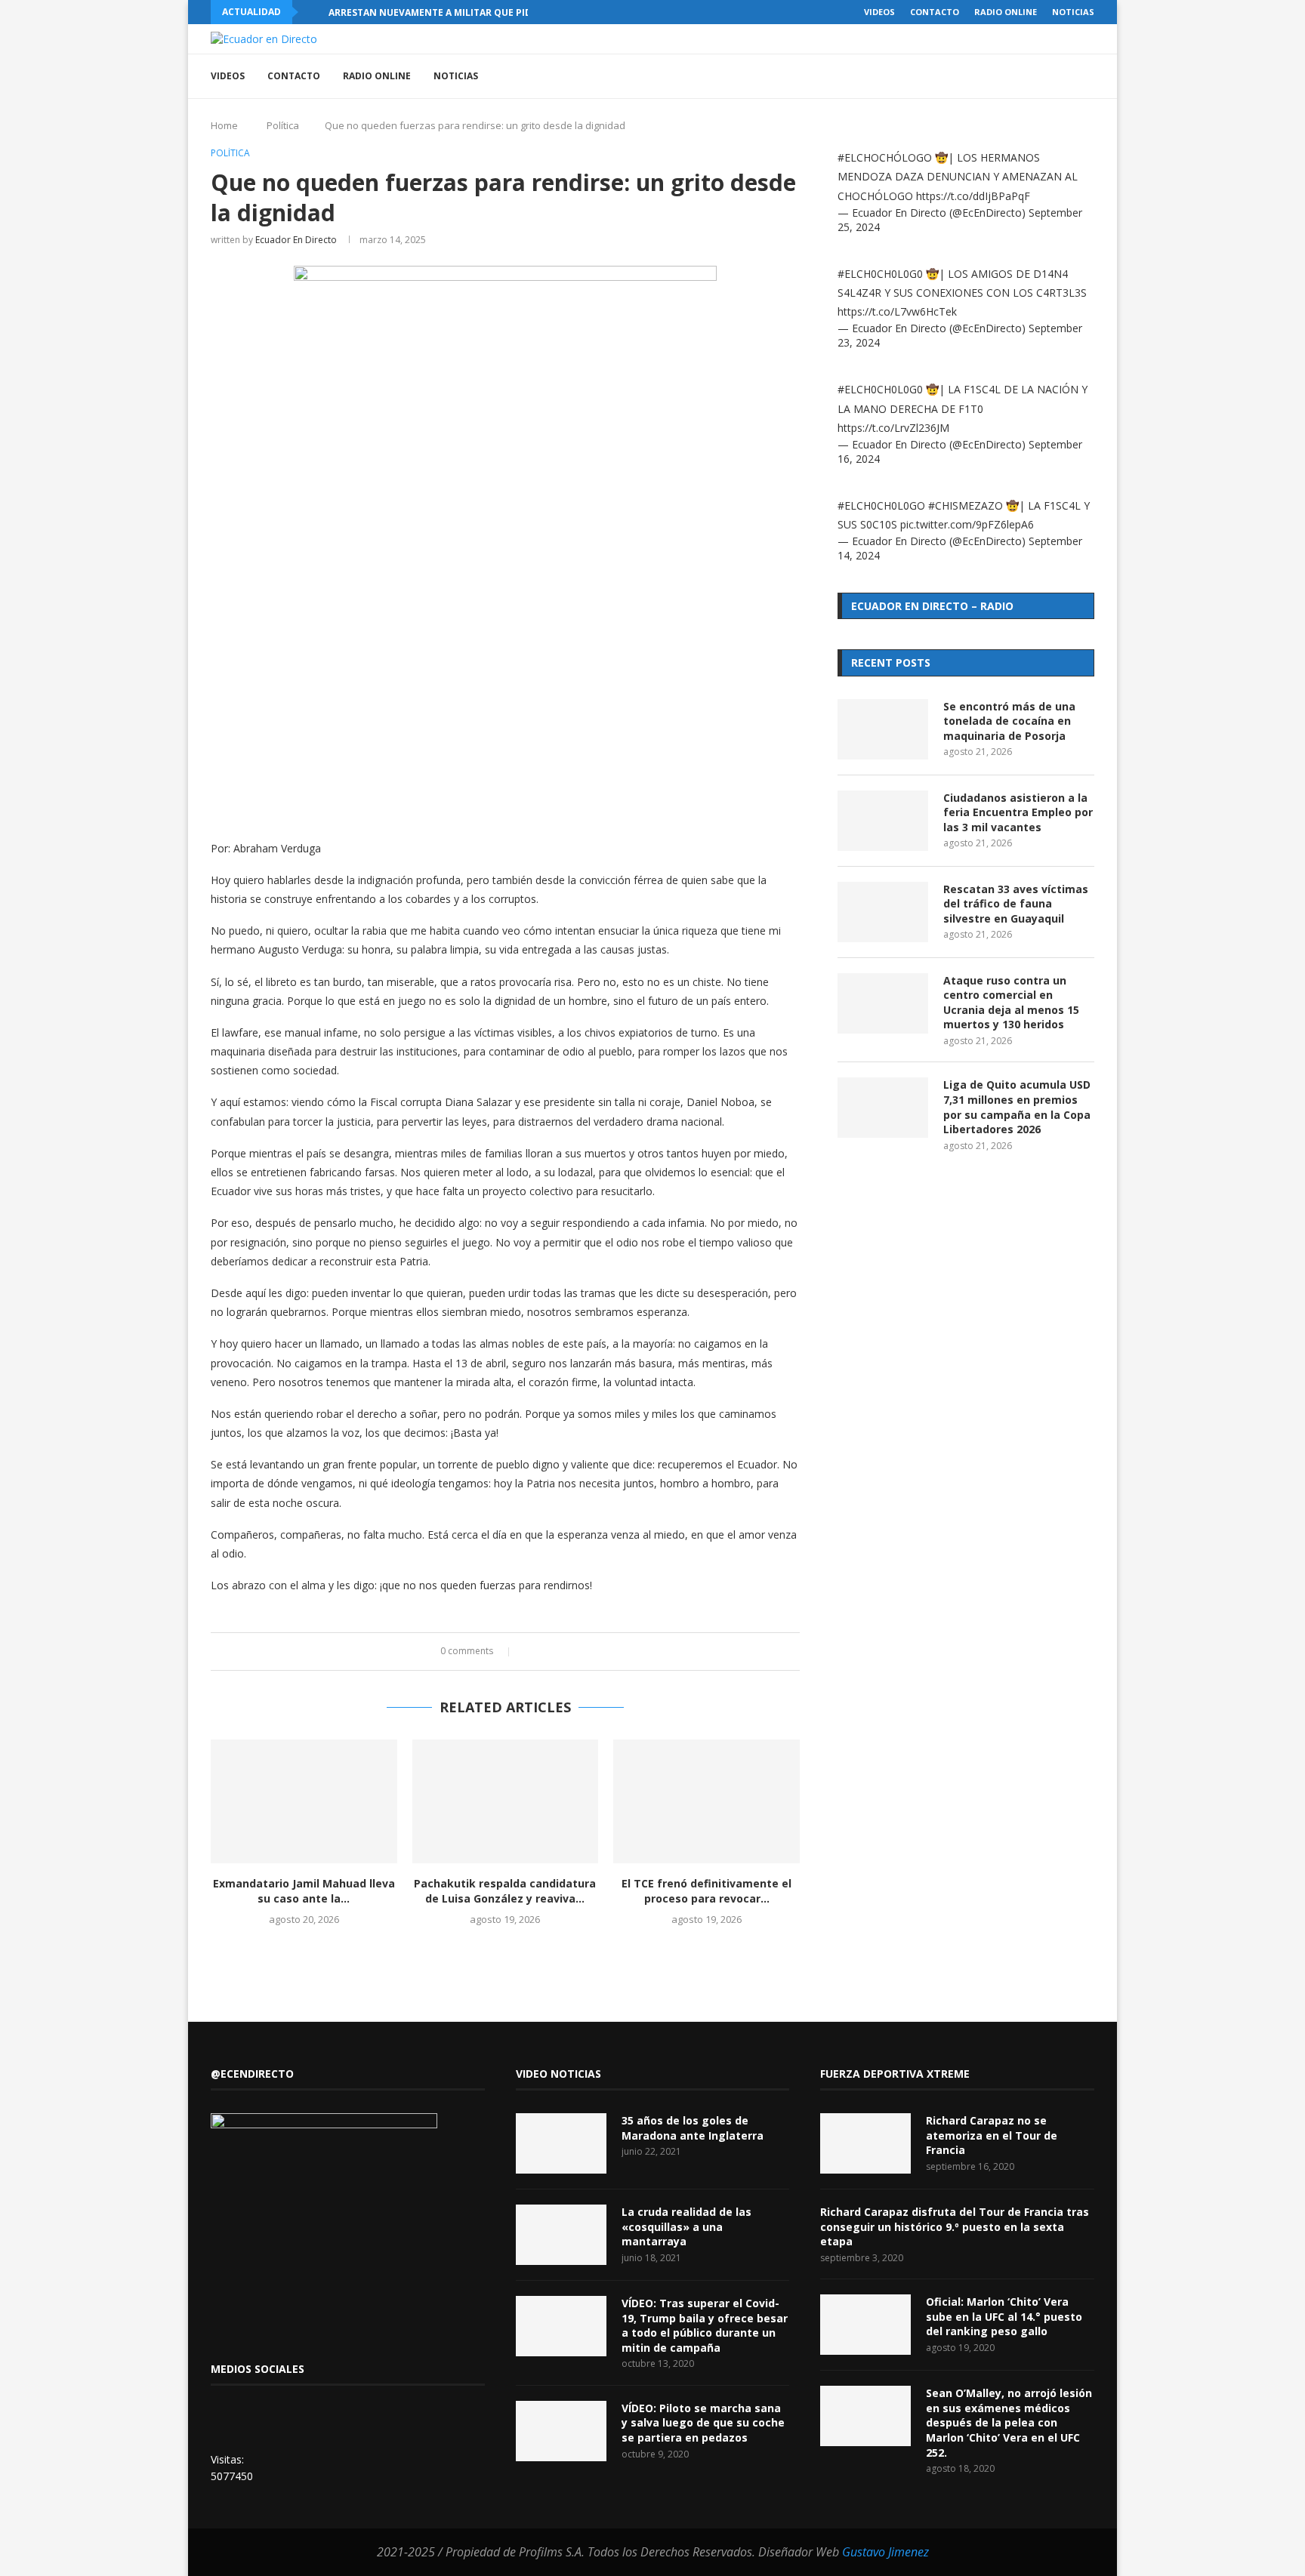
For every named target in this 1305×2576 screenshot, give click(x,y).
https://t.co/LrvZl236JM (893, 428)
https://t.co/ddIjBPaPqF (973, 196)
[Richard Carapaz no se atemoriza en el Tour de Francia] (865, 2143)
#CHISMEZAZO (966, 505)
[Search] (1087, 76)
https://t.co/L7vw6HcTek (897, 311)
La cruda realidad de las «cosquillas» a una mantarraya (686, 2226)
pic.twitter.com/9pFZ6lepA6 (967, 524)
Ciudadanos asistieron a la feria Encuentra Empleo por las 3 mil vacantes (1018, 812)
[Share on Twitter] (545, 1652)
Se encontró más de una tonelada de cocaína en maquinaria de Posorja (1009, 721)
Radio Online (1006, 12)
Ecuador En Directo (296, 240)
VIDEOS (879, 12)
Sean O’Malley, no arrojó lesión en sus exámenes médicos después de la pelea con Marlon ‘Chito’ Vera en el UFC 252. (1009, 2422)
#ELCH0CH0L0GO (881, 505)
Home (224, 125)
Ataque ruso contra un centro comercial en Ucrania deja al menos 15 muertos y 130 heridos (1011, 1003)
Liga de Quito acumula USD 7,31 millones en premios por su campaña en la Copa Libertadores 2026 (1017, 1107)
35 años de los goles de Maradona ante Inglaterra (693, 2128)
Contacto (935, 12)
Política (283, 125)
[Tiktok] (1035, 76)
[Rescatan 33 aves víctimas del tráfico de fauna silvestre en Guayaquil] (883, 912)
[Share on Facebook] (531, 1652)
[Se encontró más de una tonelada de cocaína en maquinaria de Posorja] (883, 729)
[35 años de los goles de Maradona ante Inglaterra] (561, 2143)
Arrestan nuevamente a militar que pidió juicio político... (479, 12)
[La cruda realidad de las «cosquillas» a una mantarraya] (561, 2235)
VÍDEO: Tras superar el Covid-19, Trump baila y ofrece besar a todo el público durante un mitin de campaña (705, 2325)
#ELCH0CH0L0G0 (880, 274)
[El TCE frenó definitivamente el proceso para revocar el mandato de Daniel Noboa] (706, 1801)
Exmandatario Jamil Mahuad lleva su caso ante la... (304, 1891)
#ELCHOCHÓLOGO (885, 157)
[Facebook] (1003, 76)
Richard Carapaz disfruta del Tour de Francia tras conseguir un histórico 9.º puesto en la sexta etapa (955, 2226)
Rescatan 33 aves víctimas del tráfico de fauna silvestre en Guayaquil (1016, 904)
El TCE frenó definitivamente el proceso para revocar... (706, 1891)
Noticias (1073, 12)
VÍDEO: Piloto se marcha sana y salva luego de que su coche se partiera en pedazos (703, 2423)
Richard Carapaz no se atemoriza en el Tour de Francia (992, 2135)
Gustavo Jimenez (885, 2552)
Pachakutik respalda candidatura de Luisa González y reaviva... (505, 1891)
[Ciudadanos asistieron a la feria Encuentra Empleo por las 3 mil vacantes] (883, 821)
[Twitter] (1019, 76)
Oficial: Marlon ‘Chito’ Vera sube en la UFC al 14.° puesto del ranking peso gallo (1004, 2316)
